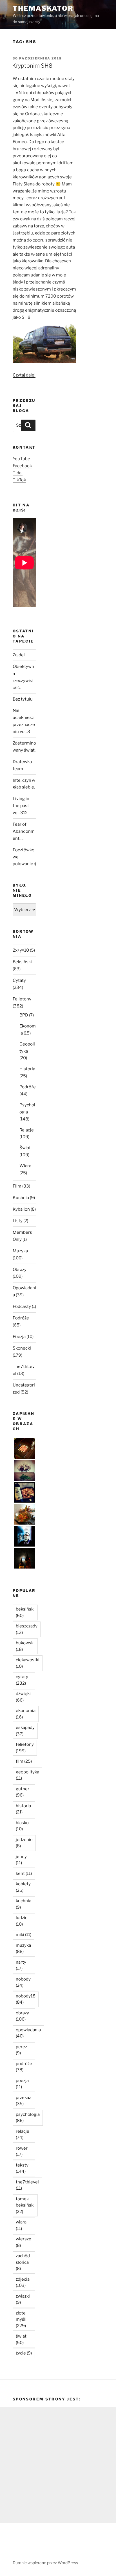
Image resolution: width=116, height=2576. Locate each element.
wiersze (24, 2242)
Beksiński (22, 962)
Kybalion (21, 1209)
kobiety (23, 1887)
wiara (21, 2225)
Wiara (25, 1166)
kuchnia (24, 1904)
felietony (25, 1748)
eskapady (25, 1731)
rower (22, 2151)
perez (21, 2050)
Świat (25, 1148)
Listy (18, 1221)
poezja (22, 2084)
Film (17, 1186)
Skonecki (22, 1348)
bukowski (25, 1646)
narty (21, 1965)
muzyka (23, 1949)
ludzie (22, 1921)
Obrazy (20, 1270)
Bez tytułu (23, 699)
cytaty (22, 1680)
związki (23, 2299)
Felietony (22, 999)
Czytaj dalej (24, 375)
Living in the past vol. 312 (21, 806)
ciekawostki (28, 1663)
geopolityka (27, 1775)
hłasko (22, 1826)
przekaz (23, 2101)
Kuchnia (21, 1198)
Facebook (22, 466)
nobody (23, 1982)
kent (24, 1873)
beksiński (25, 1612)
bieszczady (27, 1629)
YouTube (21, 459)
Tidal (18, 473)
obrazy (22, 2016)
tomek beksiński (25, 2205)
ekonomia (26, 1714)
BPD (24, 1015)
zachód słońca (23, 2262)
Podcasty (22, 1306)
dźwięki (23, 1697)
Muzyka (20, 1251)
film (24, 1761)
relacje (23, 2135)
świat (21, 2339)
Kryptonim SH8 (32, 66)
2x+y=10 (21, 950)
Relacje (27, 1130)
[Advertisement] (58, 2465)
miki (24, 1935)
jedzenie (24, 1843)
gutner (23, 1792)
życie (24, 2353)
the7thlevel (27, 2185)
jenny (21, 1860)
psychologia (28, 2118)
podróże (24, 2067)
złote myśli (21, 2319)
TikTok (19, 480)
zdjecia (23, 2282)
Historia (27, 1069)
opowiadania (28, 2033)
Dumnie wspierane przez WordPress (45, 2563)
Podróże (28, 1087)
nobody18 (26, 1999)
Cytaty (19, 980)
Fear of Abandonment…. (24, 831)
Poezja (19, 1337)
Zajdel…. (21, 655)
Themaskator (43, 8)
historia (23, 1809)
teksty (22, 2168)
